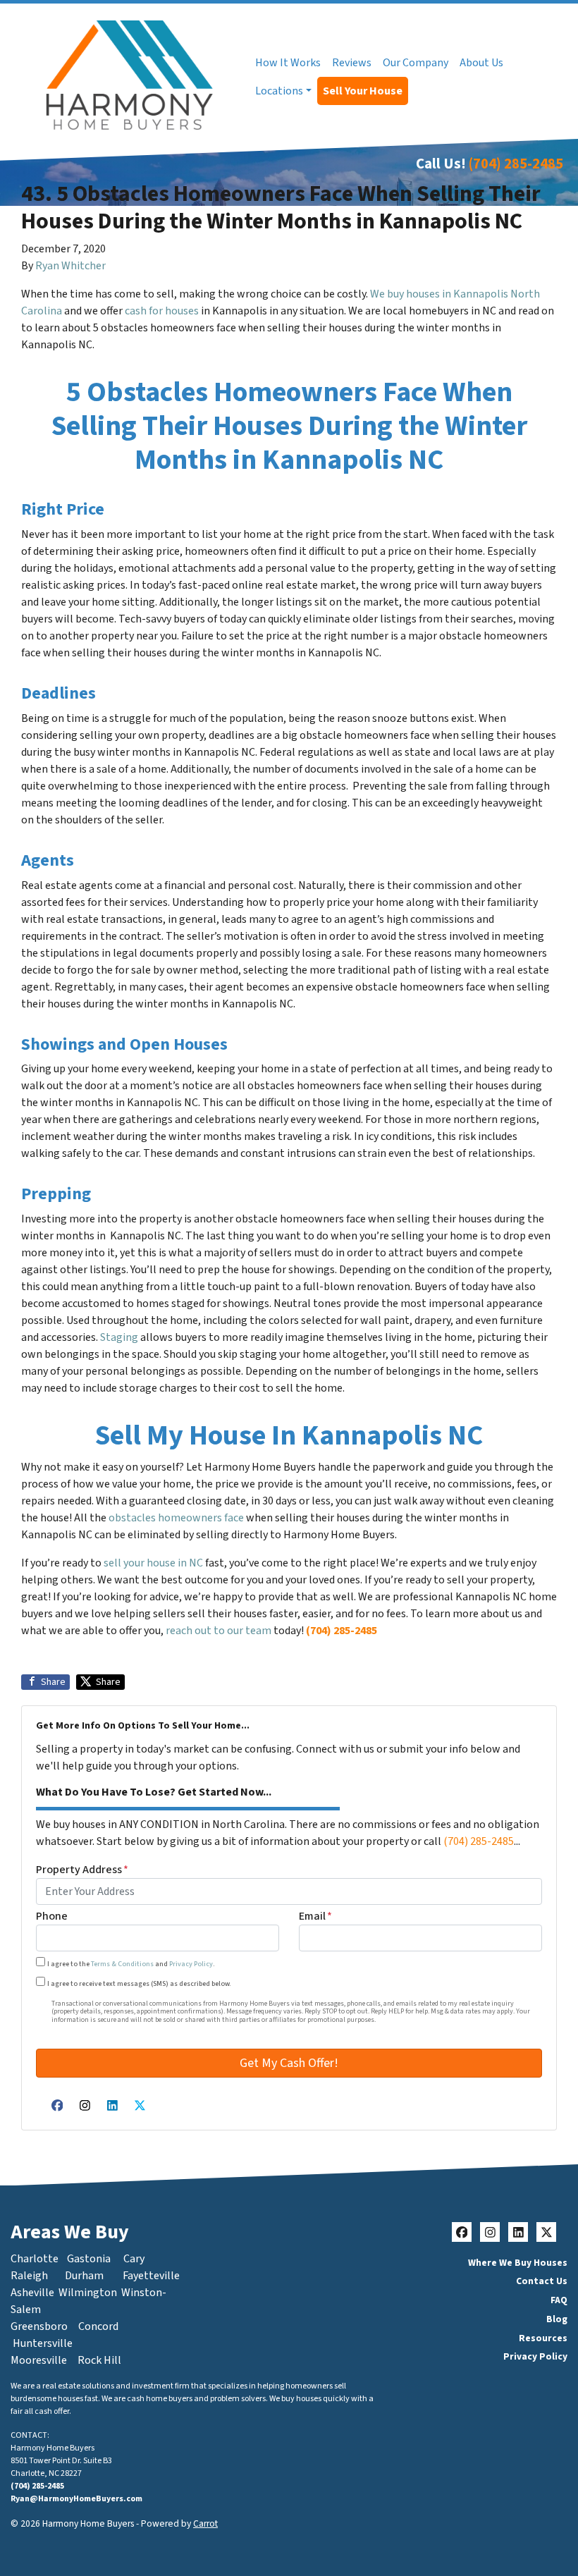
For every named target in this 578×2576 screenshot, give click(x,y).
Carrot (205, 2523)
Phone (52, 1916)
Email (315, 1916)
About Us (481, 63)
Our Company (416, 63)
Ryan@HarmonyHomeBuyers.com (76, 2499)
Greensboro (39, 2326)
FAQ (559, 2300)
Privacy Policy (191, 1964)
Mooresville (39, 2360)
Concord (98, 2326)
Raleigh (29, 2276)
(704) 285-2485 (516, 164)
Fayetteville (151, 2276)
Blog (557, 2319)
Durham (84, 2276)
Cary (134, 2259)
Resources (543, 2338)
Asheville (32, 2293)
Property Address (82, 1870)
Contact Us (542, 2281)
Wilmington (88, 2293)
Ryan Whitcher (70, 266)
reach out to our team (219, 1631)
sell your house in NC (153, 1563)
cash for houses (162, 311)
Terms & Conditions (122, 1964)
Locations (279, 91)
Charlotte (35, 2259)
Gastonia (89, 2259)
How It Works (288, 63)
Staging (119, 1337)
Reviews (352, 63)
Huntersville (43, 2343)
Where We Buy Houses (518, 2263)
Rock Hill (99, 2360)
